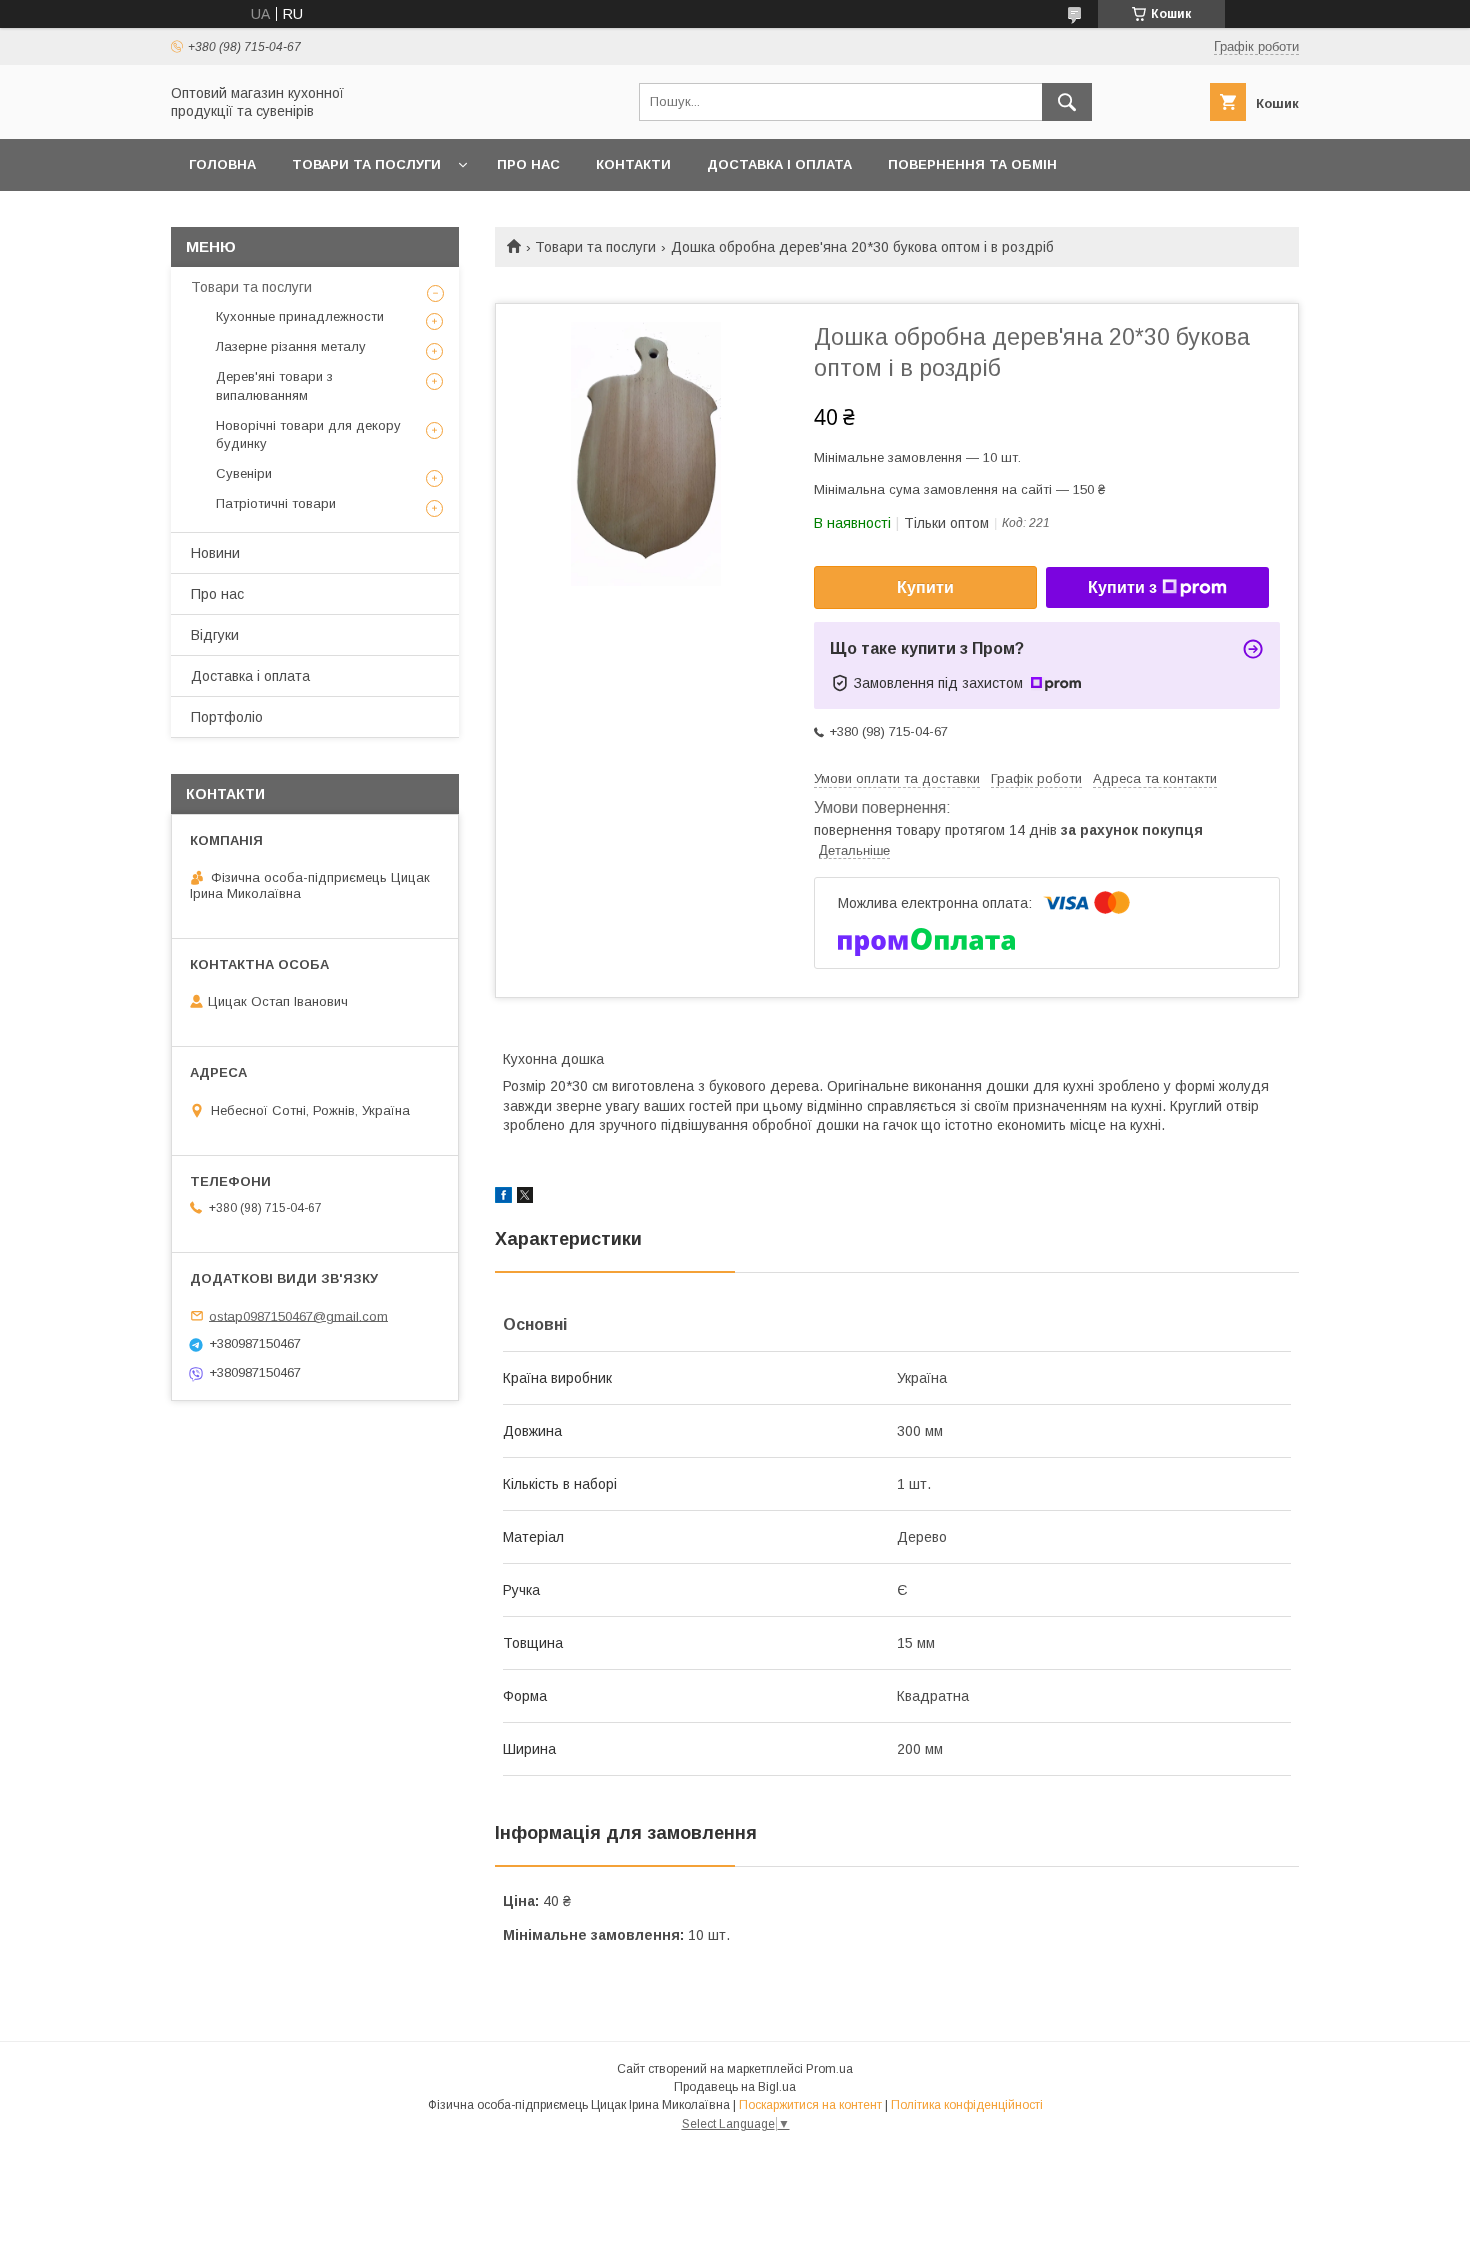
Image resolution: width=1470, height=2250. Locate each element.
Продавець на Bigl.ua (735, 2087)
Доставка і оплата (779, 164)
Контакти (633, 164)
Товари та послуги (366, 164)
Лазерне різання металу (291, 346)
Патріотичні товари (276, 503)
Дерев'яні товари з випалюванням (274, 385)
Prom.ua (829, 2069)
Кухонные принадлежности (300, 316)
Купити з (1122, 587)
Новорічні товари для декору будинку (308, 434)
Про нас (528, 164)
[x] (525, 1198)
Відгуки (215, 635)
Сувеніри (244, 473)
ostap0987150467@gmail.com (298, 1315)
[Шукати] (1067, 102)
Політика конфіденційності (967, 2105)
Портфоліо (227, 717)
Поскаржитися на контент (810, 2105)
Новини (215, 553)
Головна (222, 164)
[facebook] (503, 1198)
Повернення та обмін (972, 164)
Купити (925, 587)
